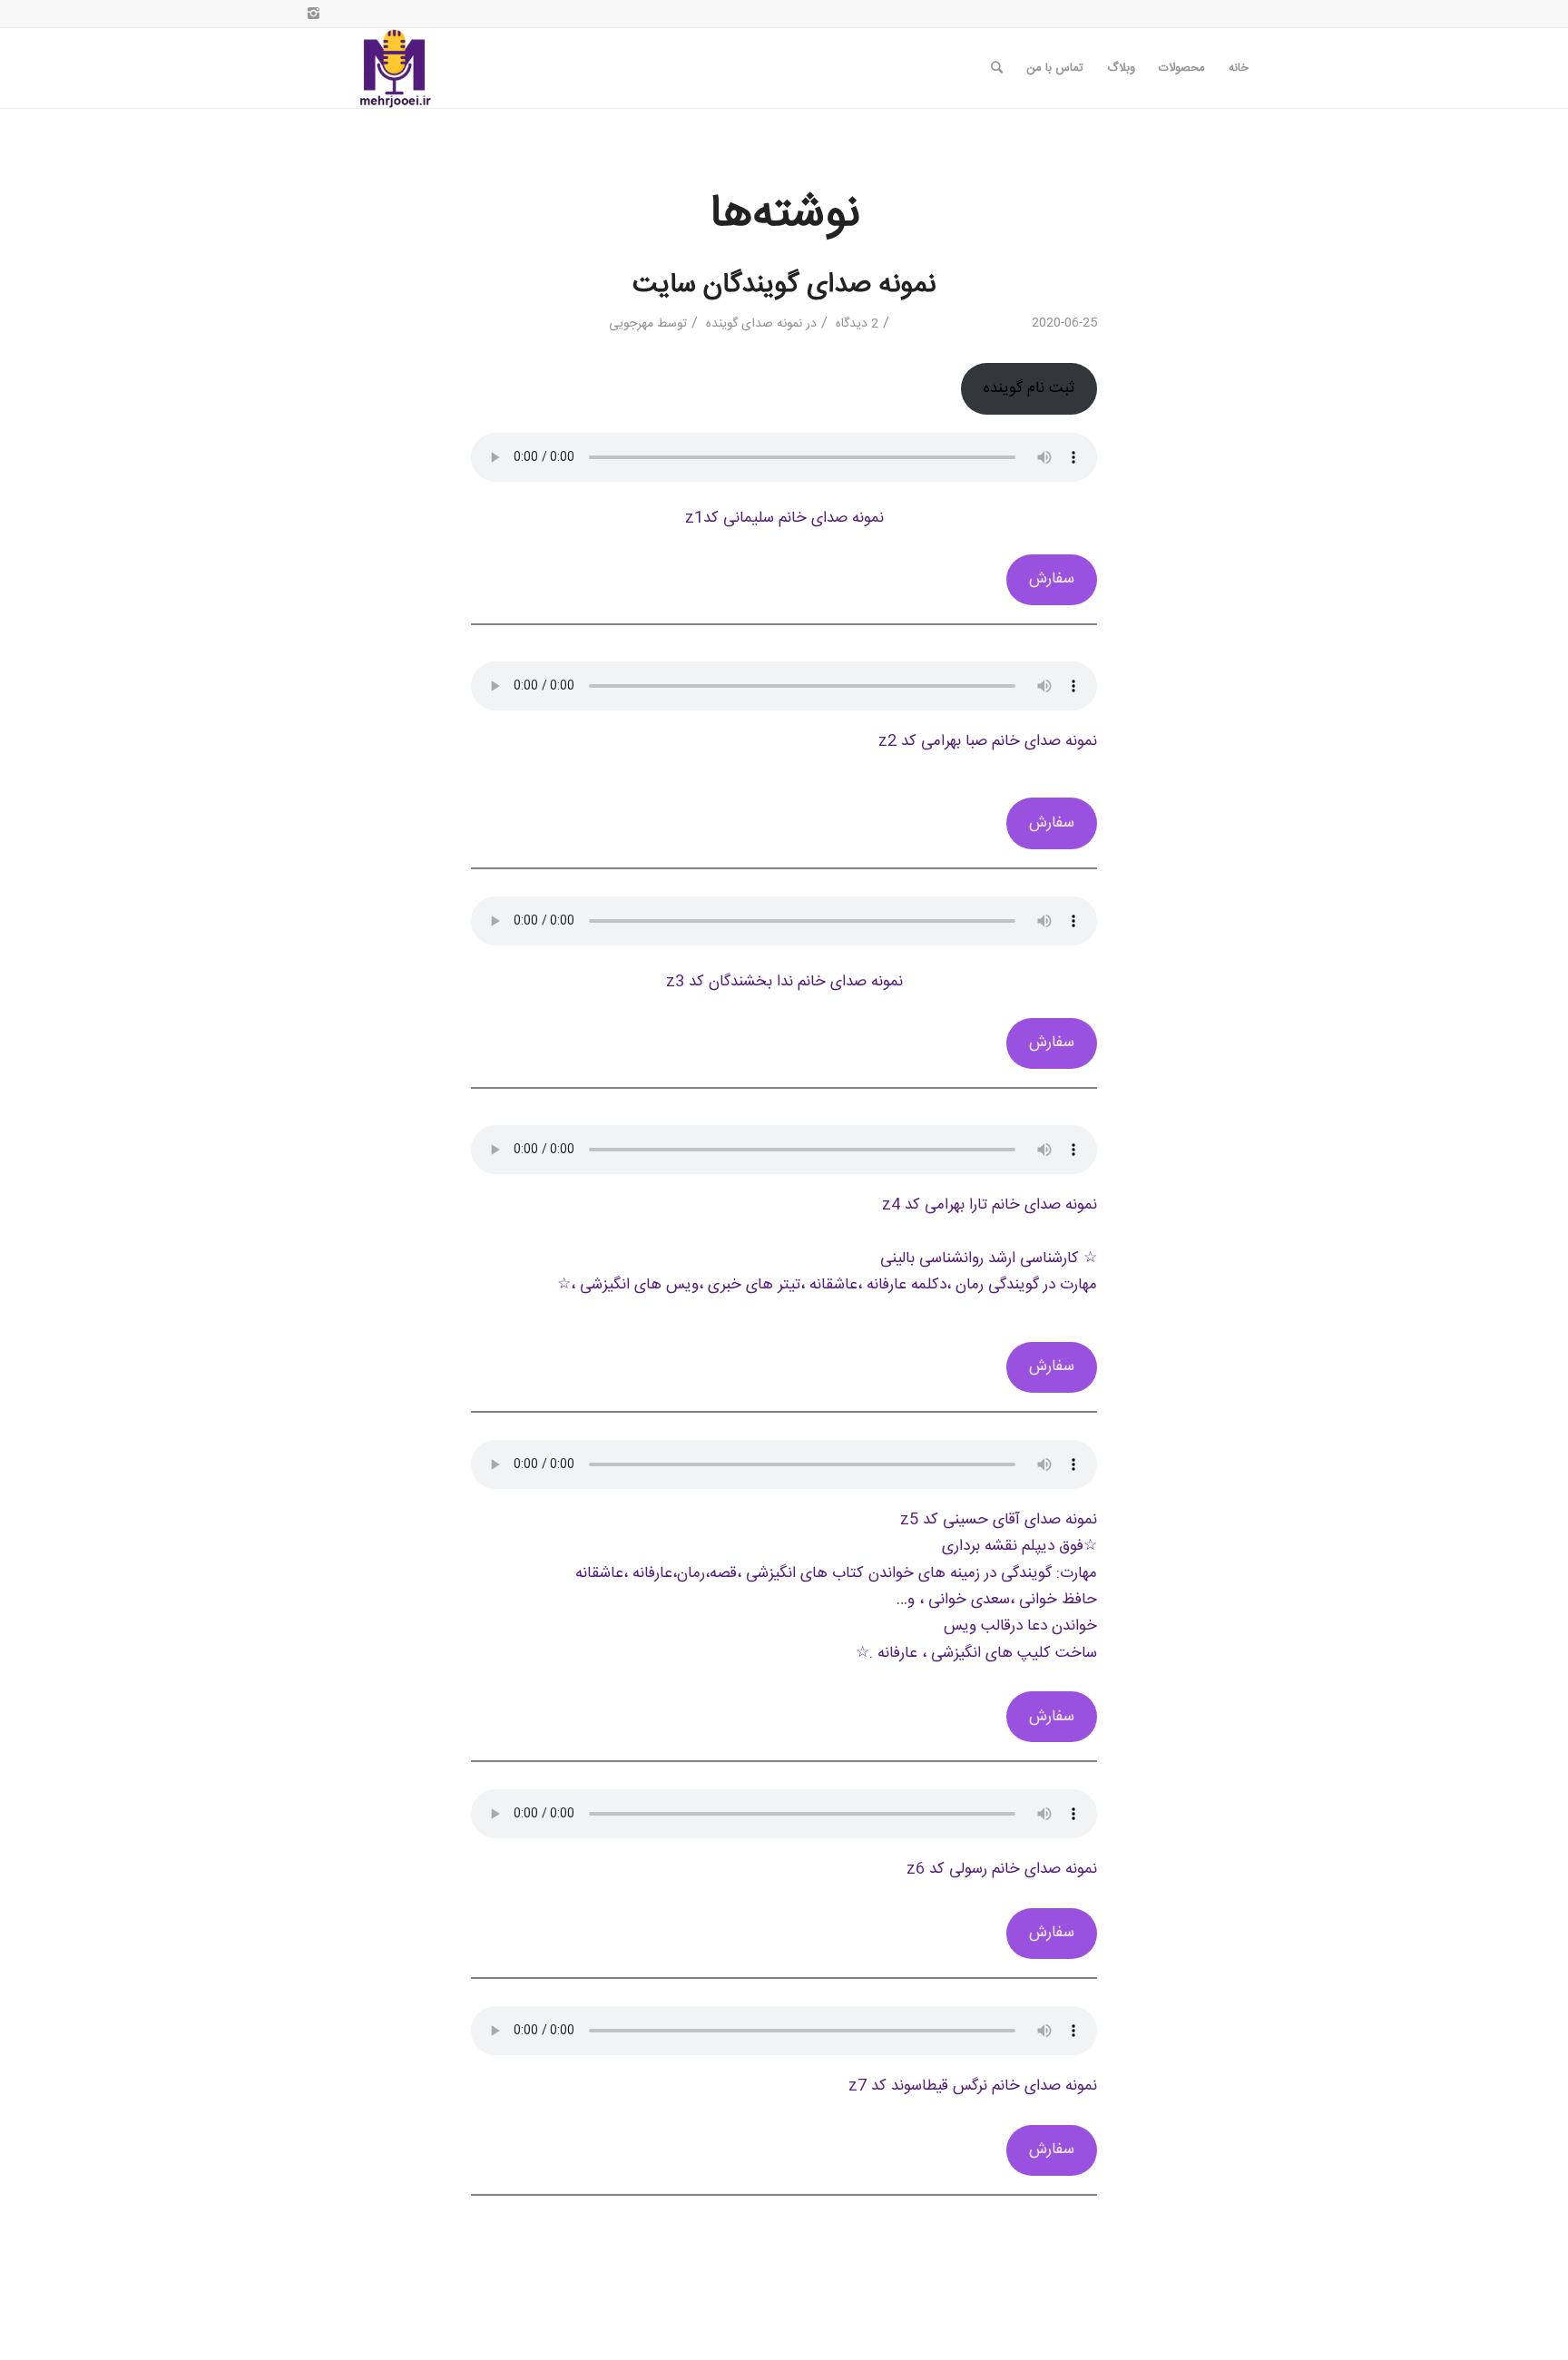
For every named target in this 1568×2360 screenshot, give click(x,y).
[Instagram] (313, 14)
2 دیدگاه (855, 324)
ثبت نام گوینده (1029, 389)
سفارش (1052, 579)
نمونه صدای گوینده (754, 324)
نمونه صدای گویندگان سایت (784, 285)
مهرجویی (631, 324)
